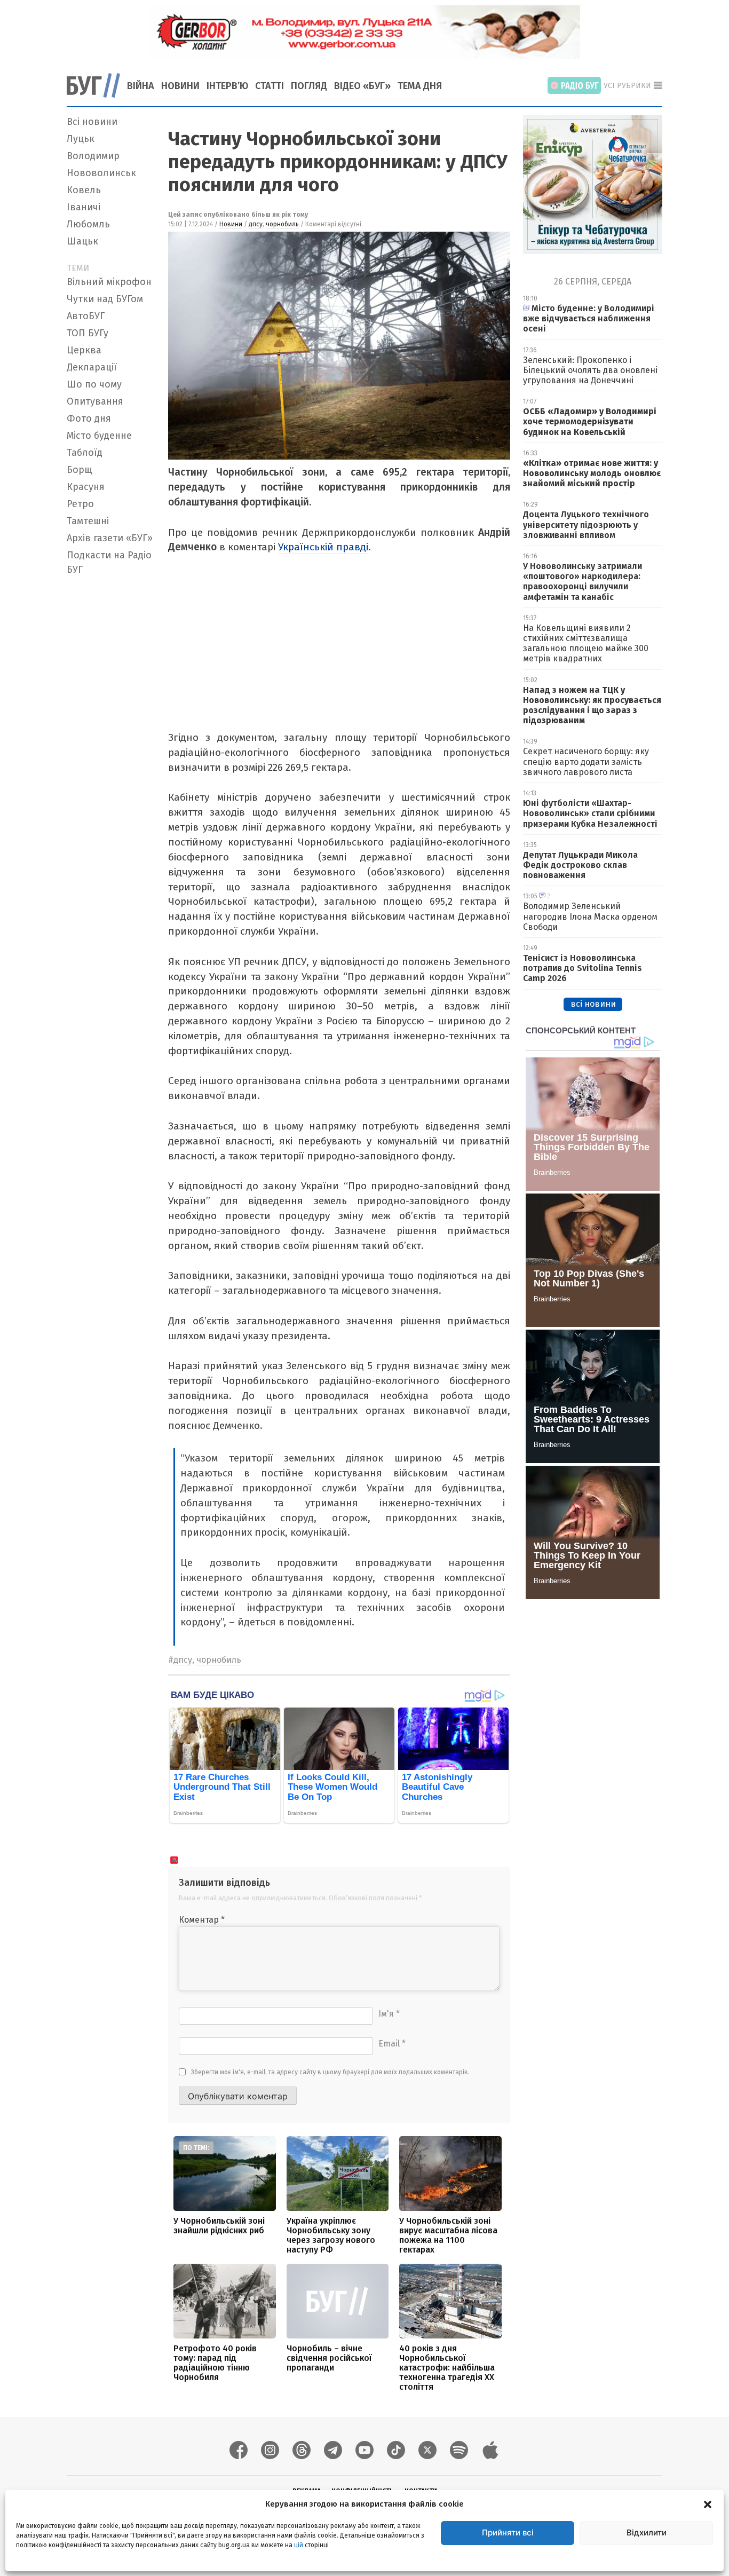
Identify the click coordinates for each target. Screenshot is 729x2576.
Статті (270, 86)
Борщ (80, 470)
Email (392, 2044)
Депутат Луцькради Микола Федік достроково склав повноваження (580, 865)
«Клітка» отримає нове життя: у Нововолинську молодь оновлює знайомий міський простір (592, 473)
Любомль (88, 224)
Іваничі (84, 207)
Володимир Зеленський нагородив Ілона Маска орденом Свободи (590, 916)
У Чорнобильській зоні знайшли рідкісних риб (219, 2226)
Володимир (93, 156)
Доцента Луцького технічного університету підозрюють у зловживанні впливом (586, 524)
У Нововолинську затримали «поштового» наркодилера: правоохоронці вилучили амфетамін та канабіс (583, 582)
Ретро (80, 504)
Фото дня (89, 418)
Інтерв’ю (227, 86)
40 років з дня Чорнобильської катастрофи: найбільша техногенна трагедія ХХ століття (447, 2368)
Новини (180, 86)
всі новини (593, 1004)
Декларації (92, 367)
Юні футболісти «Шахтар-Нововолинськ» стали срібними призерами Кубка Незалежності (590, 813)
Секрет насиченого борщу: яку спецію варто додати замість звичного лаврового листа (586, 761)
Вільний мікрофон (109, 282)
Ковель (84, 190)
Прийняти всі (508, 2532)
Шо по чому (94, 384)
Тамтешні (88, 521)
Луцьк (81, 139)
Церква (84, 350)
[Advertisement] (111, 740)
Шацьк (82, 241)
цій (299, 2545)
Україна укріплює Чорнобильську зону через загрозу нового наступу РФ (331, 2235)
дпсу (256, 224)
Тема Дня (420, 86)
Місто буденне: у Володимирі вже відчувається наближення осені (589, 318)
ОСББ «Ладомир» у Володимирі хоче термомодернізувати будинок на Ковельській (590, 421)
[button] (708, 2504)
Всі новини (92, 122)
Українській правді (323, 547)
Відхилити (647, 2532)
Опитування (95, 401)
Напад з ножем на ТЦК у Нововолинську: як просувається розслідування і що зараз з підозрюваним (592, 705)
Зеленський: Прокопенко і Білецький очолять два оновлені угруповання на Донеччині (590, 370)
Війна (141, 86)
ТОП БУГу (88, 333)
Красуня (86, 487)
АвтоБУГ (86, 316)
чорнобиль (282, 224)
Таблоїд (85, 453)
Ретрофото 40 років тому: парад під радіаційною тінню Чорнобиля (215, 2363)
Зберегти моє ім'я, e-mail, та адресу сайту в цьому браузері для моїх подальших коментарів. (330, 2072)
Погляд (309, 86)
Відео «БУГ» (362, 86)
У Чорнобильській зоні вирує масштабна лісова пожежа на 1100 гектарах (448, 2235)
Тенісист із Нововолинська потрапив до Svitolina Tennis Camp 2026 (583, 968)
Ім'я (389, 2014)
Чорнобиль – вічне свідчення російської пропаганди (329, 2358)
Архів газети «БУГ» (110, 538)
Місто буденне (99, 436)
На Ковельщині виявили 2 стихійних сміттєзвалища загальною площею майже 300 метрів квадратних (586, 643)
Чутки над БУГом (105, 299)
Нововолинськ (101, 173)
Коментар (202, 1920)
